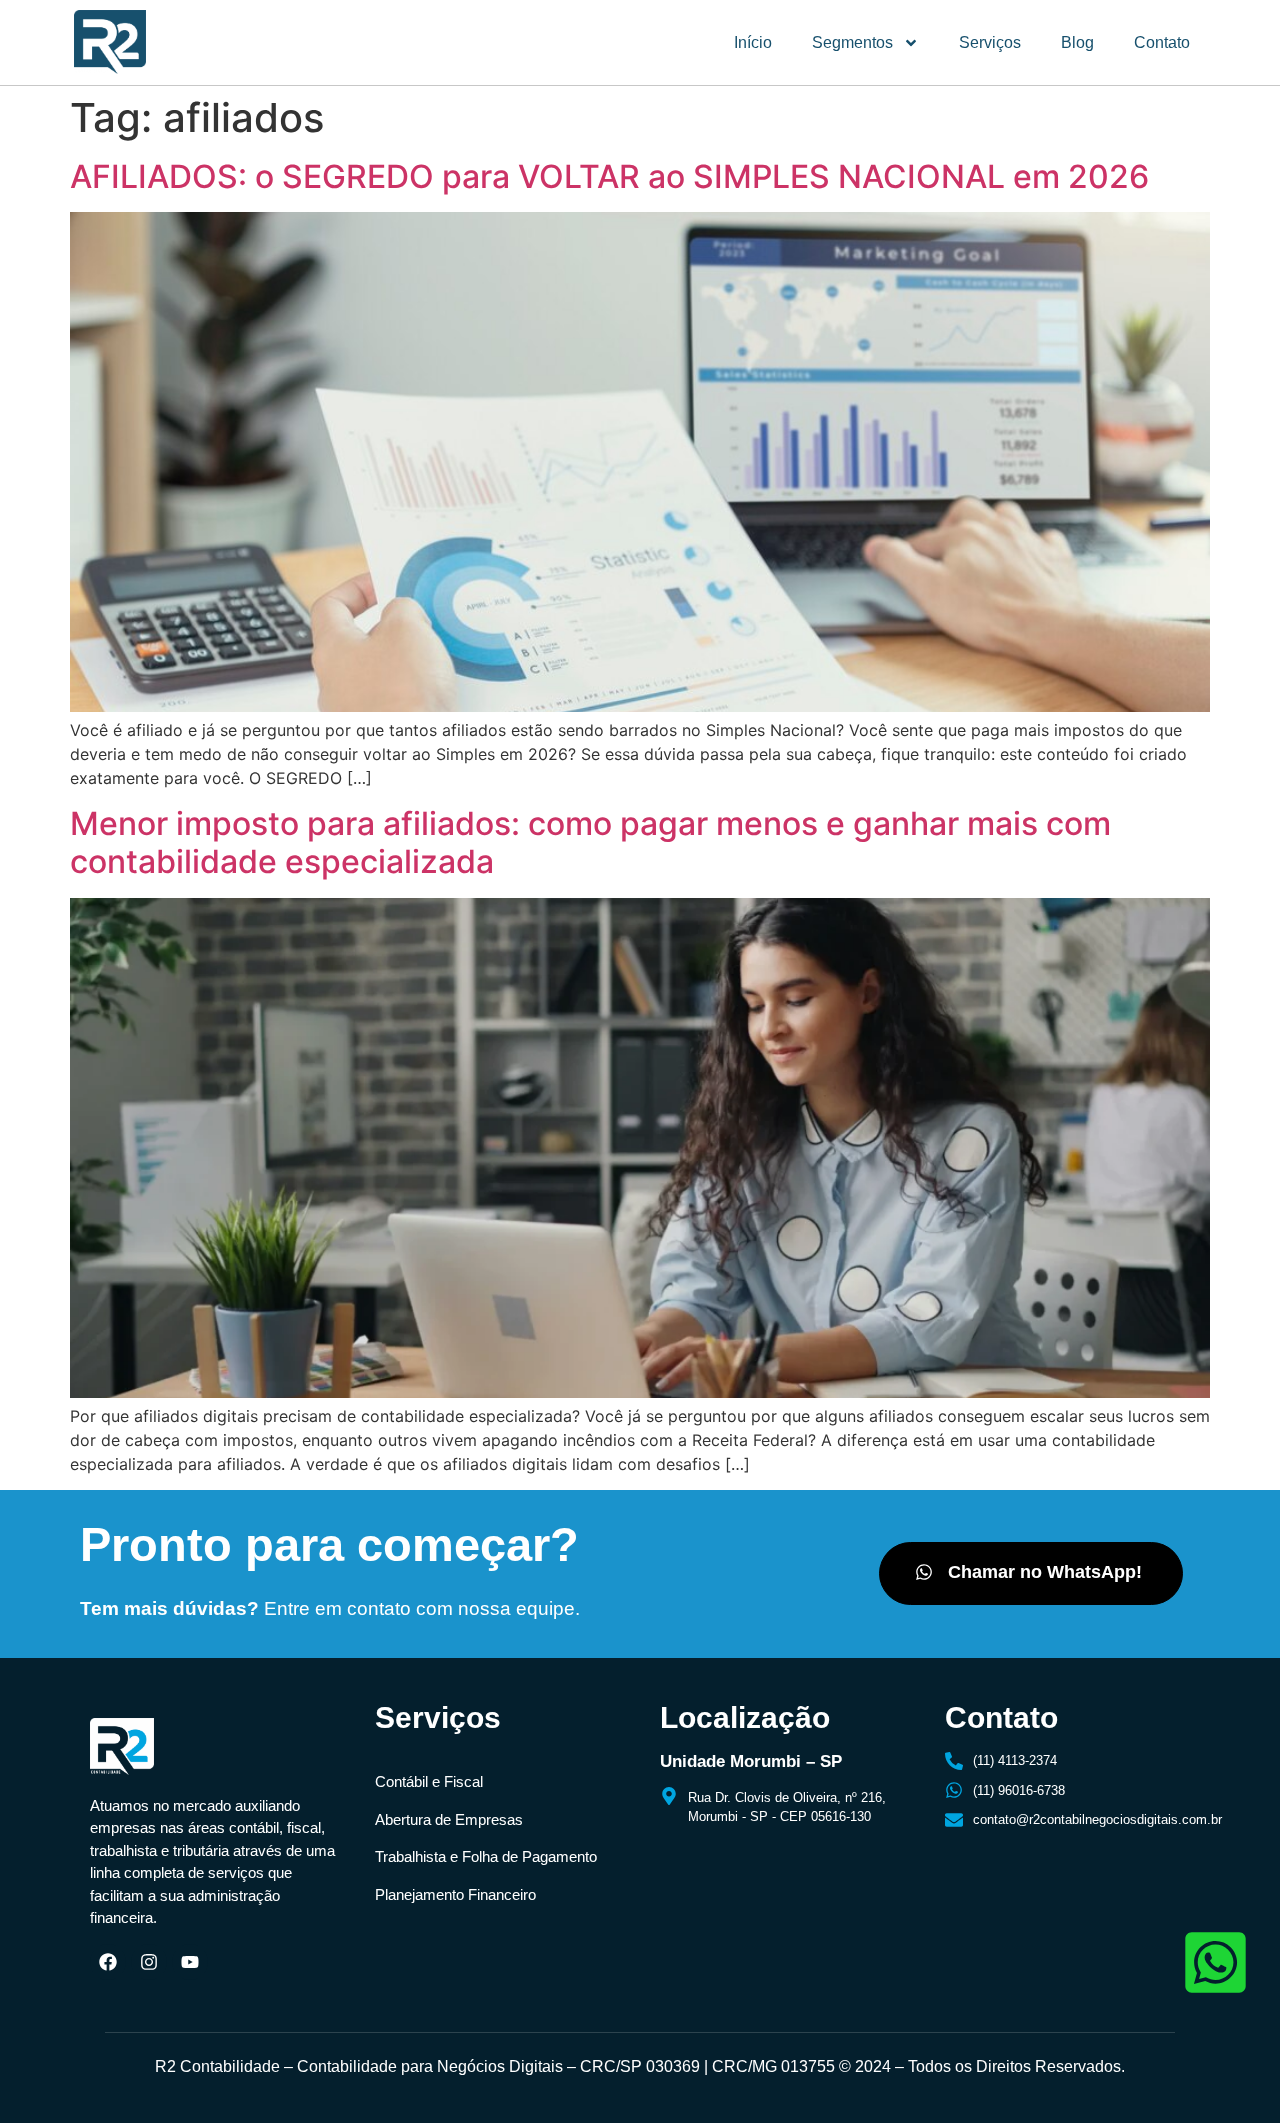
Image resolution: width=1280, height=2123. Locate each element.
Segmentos (852, 42)
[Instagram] (149, 1962)
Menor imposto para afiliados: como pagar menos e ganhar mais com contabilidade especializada (590, 842)
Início (753, 42)
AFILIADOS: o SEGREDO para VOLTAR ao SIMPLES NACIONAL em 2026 (609, 176)
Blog (1077, 42)
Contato (1162, 42)
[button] (1031, 1573)
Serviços (990, 42)
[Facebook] (108, 1962)
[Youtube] (190, 1962)
